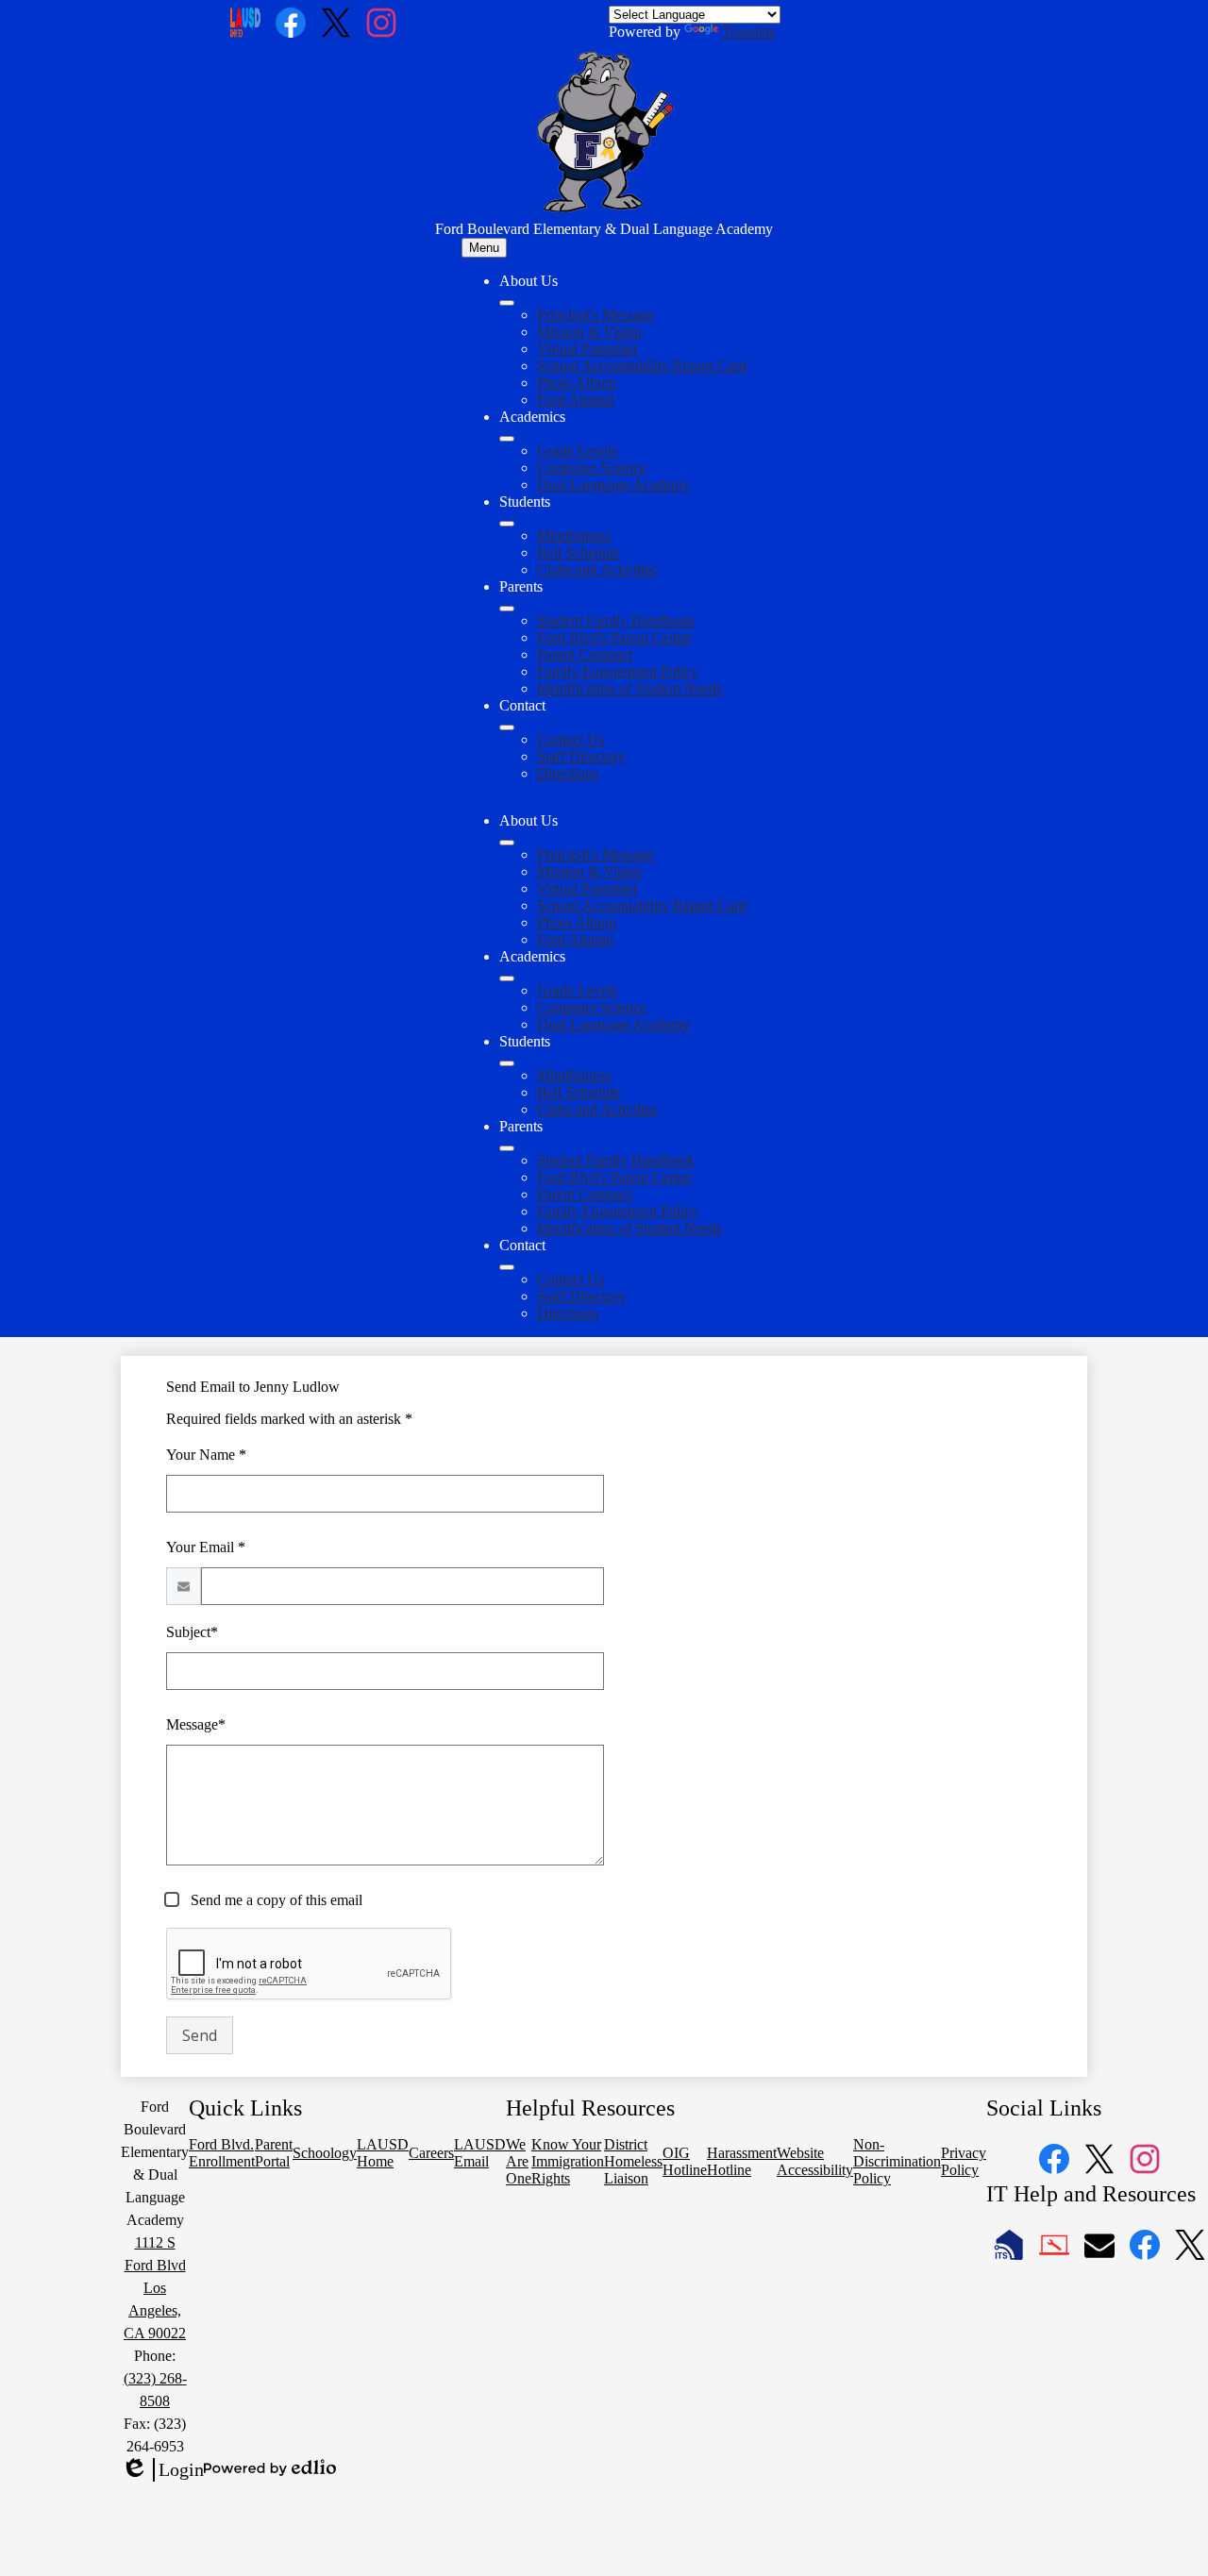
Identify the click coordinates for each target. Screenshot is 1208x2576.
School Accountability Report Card (642, 366)
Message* (196, 1724)
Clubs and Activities (597, 569)
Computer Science (592, 468)
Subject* (192, 1632)
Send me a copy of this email (275, 1900)
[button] (507, 843)
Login (162, 2470)
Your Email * (206, 1547)
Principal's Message (596, 315)
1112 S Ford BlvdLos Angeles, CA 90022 (155, 2288)
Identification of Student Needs (629, 688)
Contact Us (570, 739)
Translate (749, 32)
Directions (568, 773)
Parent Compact (585, 654)
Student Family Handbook (616, 620)
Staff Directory (581, 756)
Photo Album (577, 383)
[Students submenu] (507, 524)
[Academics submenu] (507, 439)
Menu (484, 248)
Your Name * (206, 1455)
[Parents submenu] (507, 609)
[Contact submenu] (507, 728)
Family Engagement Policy (618, 671)
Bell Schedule (579, 552)
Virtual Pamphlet (587, 349)
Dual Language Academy (613, 485)
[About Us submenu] (507, 303)
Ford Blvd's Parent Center (614, 637)
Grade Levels (577, 451)
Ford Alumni (575, 400)
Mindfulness (574, 535)
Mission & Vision (589, 332)
